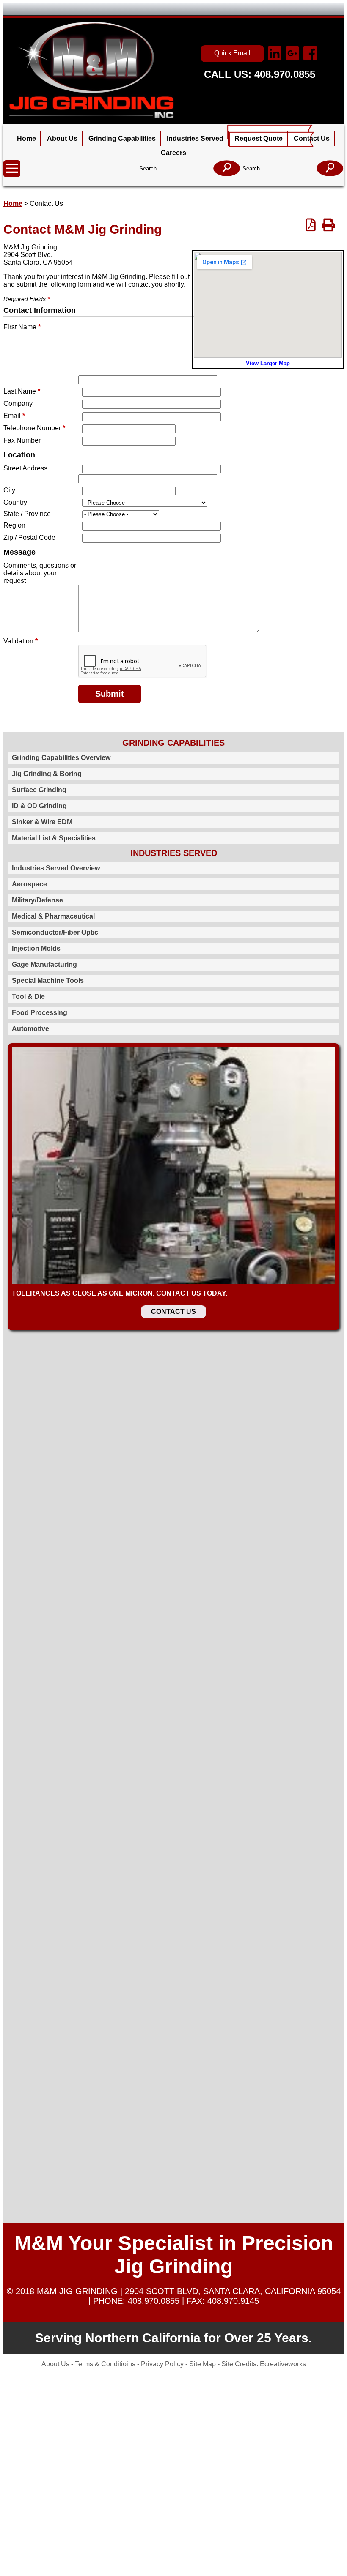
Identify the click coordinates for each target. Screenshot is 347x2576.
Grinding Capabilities (122, 138)
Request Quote (259, 138)
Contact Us (312, 138)
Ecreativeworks (283, 2364)
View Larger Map (268, 363)
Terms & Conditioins (106, 2364)
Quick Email (232, 53)
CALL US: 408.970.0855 (260, 74)
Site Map (202, 2364)
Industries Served (195, 138)
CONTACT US (173, 1311)
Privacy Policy (162, 2364)
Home (26, 138)
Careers (173, 153)
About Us (62, 138)
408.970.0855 (152, 2301)
